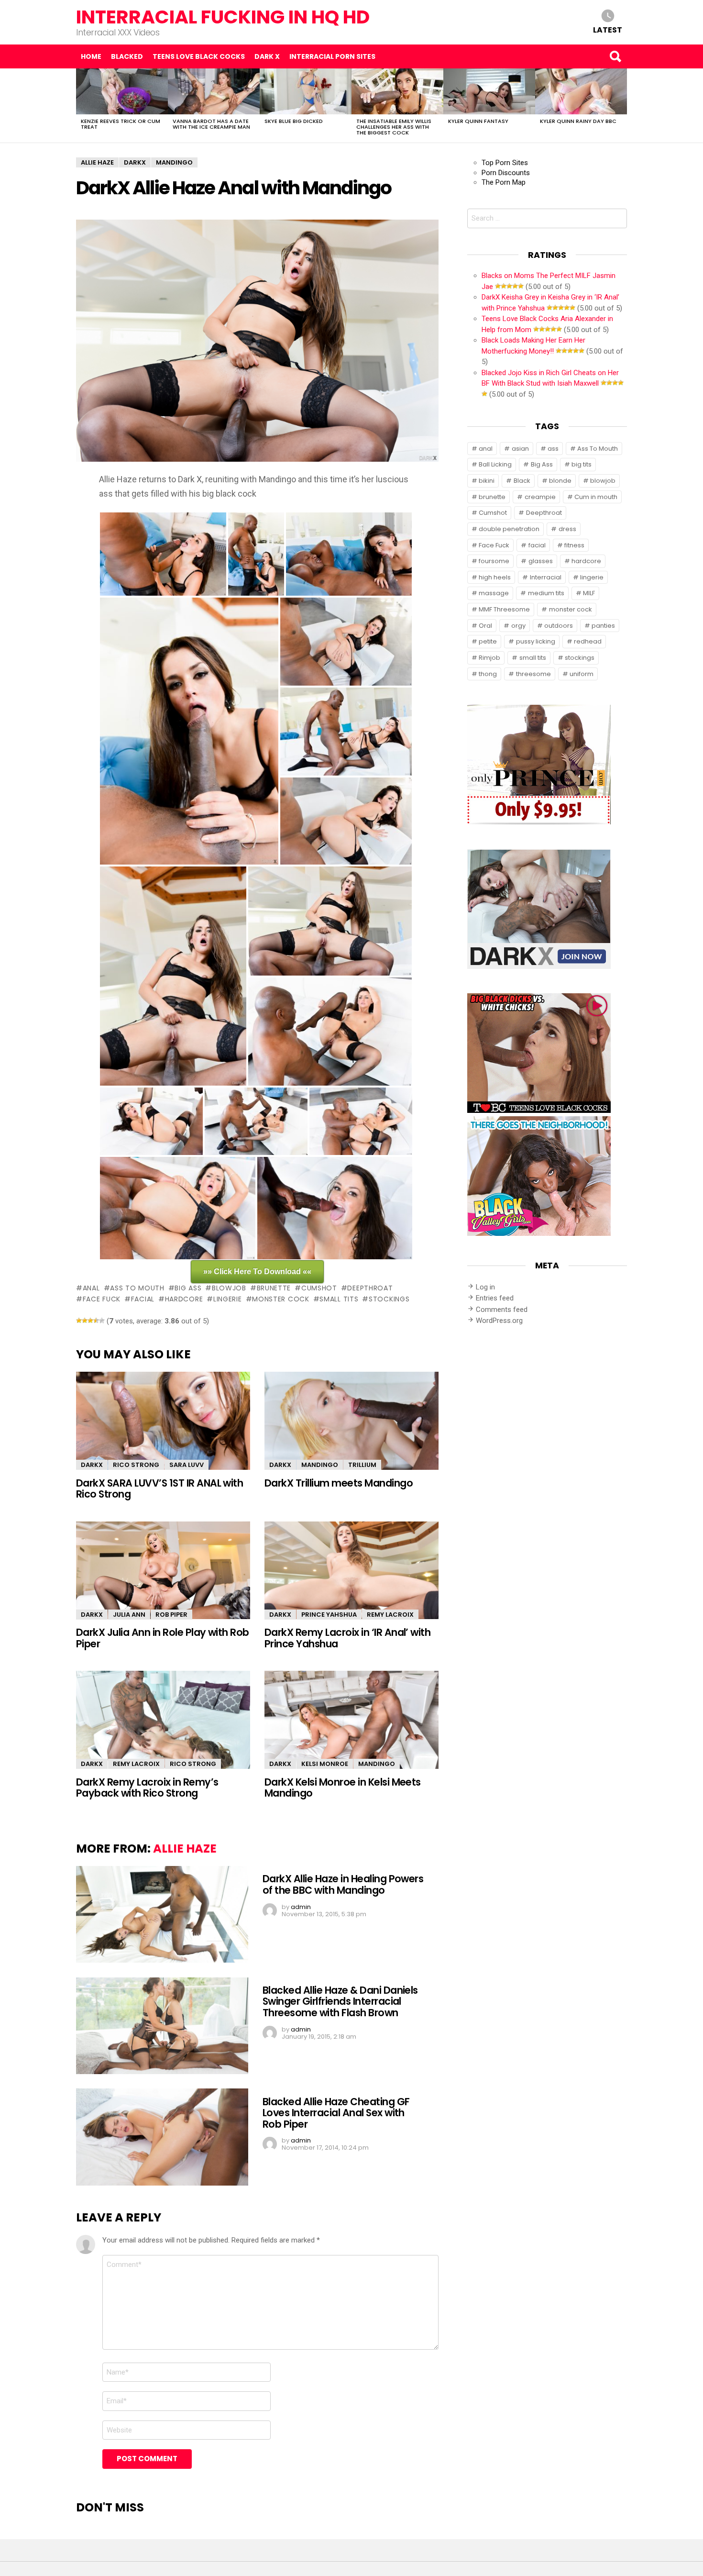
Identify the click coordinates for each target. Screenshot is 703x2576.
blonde (560, 481)
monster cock (280, 1299)
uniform (582, 674)
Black (522, 481)
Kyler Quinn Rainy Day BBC (578, 121)
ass (553, 449)
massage (494, 593)
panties (603, 626)
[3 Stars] (90, 1321)
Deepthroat (370, 1288)
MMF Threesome (504, 609)
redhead (588, 641)
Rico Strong (136, 1465)
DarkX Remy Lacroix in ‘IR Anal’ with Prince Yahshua (347, 1638)
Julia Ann (129, 1615)
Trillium (362, 1465)
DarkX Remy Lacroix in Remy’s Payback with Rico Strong (147, 1788)
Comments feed (502, 1310)
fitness (574, 545)
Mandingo (320, 1465)
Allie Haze (185, 1849)
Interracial (546, 577)
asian (520, 449)
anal (91, 1288)
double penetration (509, 529)
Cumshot (319, 1288)
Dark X (267, 56)
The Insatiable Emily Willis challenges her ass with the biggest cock (394, 127)
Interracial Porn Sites (332, 56)
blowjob (229, 1288)
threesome (533, 674)
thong (488, 674)
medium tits (546, 593)
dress (567, 529)
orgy (518, 626)
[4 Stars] (96, 1321)
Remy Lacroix (390, 1615)
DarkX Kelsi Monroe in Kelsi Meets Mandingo (343, 1788)
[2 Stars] (85, 1321)
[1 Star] (79, 1321)
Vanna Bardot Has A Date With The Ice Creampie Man (211, 124)
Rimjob (489, 658)
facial (143, 1299)
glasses (541, 561)
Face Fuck (102, 1299)
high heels (495, 577)
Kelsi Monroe (325, 1764)
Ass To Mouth (137, 1288)
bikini (487, 481)
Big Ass (188, 1288)
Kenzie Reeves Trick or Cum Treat (121, 124)
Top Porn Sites (505, 163)
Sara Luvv (187, 1465)
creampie (540, 497)
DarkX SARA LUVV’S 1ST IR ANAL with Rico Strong (159, 1488)
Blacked (127, 56)
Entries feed (495, 1298)
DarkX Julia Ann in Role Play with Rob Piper (163, 1638)
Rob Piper (171, 1615)
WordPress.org (499, 1321)
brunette (274, 1288)
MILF (589, 593)
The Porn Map (504, 182)
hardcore (184, 1299)
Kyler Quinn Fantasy (478, 121)
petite (488, 641)
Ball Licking (495, 464)
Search (615, 56)
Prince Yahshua (329, 1615)
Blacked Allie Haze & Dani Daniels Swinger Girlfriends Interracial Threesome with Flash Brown (340, 2001)
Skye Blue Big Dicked (294, 121)
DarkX (92, 1465)
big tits (582, 464)
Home (91, 56)
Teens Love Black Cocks (199, 56)
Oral (485, 626)
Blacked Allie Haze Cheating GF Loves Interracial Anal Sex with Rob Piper (336, 2113)
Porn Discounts (506, 173)
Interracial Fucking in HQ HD (223, 17)
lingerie (227, 1299)
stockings (389, 1299)
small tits (339, 1299)
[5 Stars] (102, 1321)
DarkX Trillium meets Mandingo (339, 1483)
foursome (494, 561)
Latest (608, 29)
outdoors (559, 626)
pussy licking (536, 641)
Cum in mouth (596, 497)
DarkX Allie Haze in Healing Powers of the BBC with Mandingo (343, 1884)
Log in (485, 1287)
